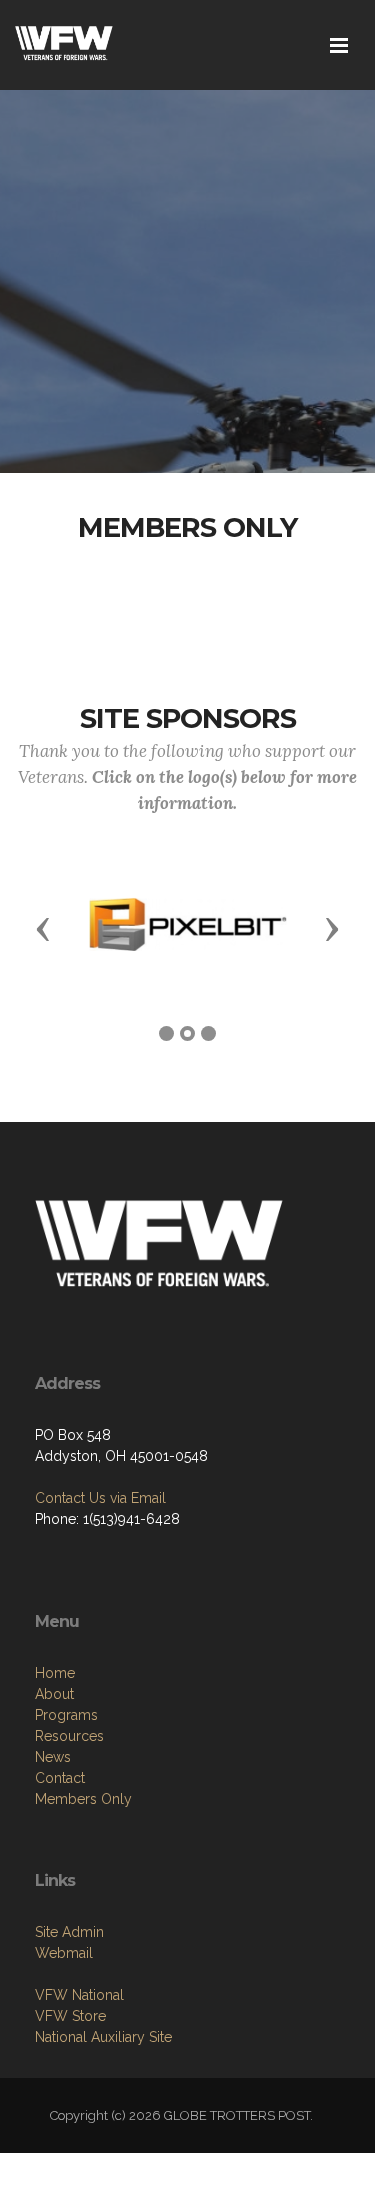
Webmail (64, 1953)
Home (55, 1673)
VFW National (79, 1995)
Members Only (83, 1799)
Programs (66, 1715)
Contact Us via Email (100, 1498)
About (54, 1694)
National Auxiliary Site (103, 2037)
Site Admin (69, 1932)
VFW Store (70, 2016)
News (53, 1757)
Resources (69, 1736)
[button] (43, 928)
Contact (60, 1778)
